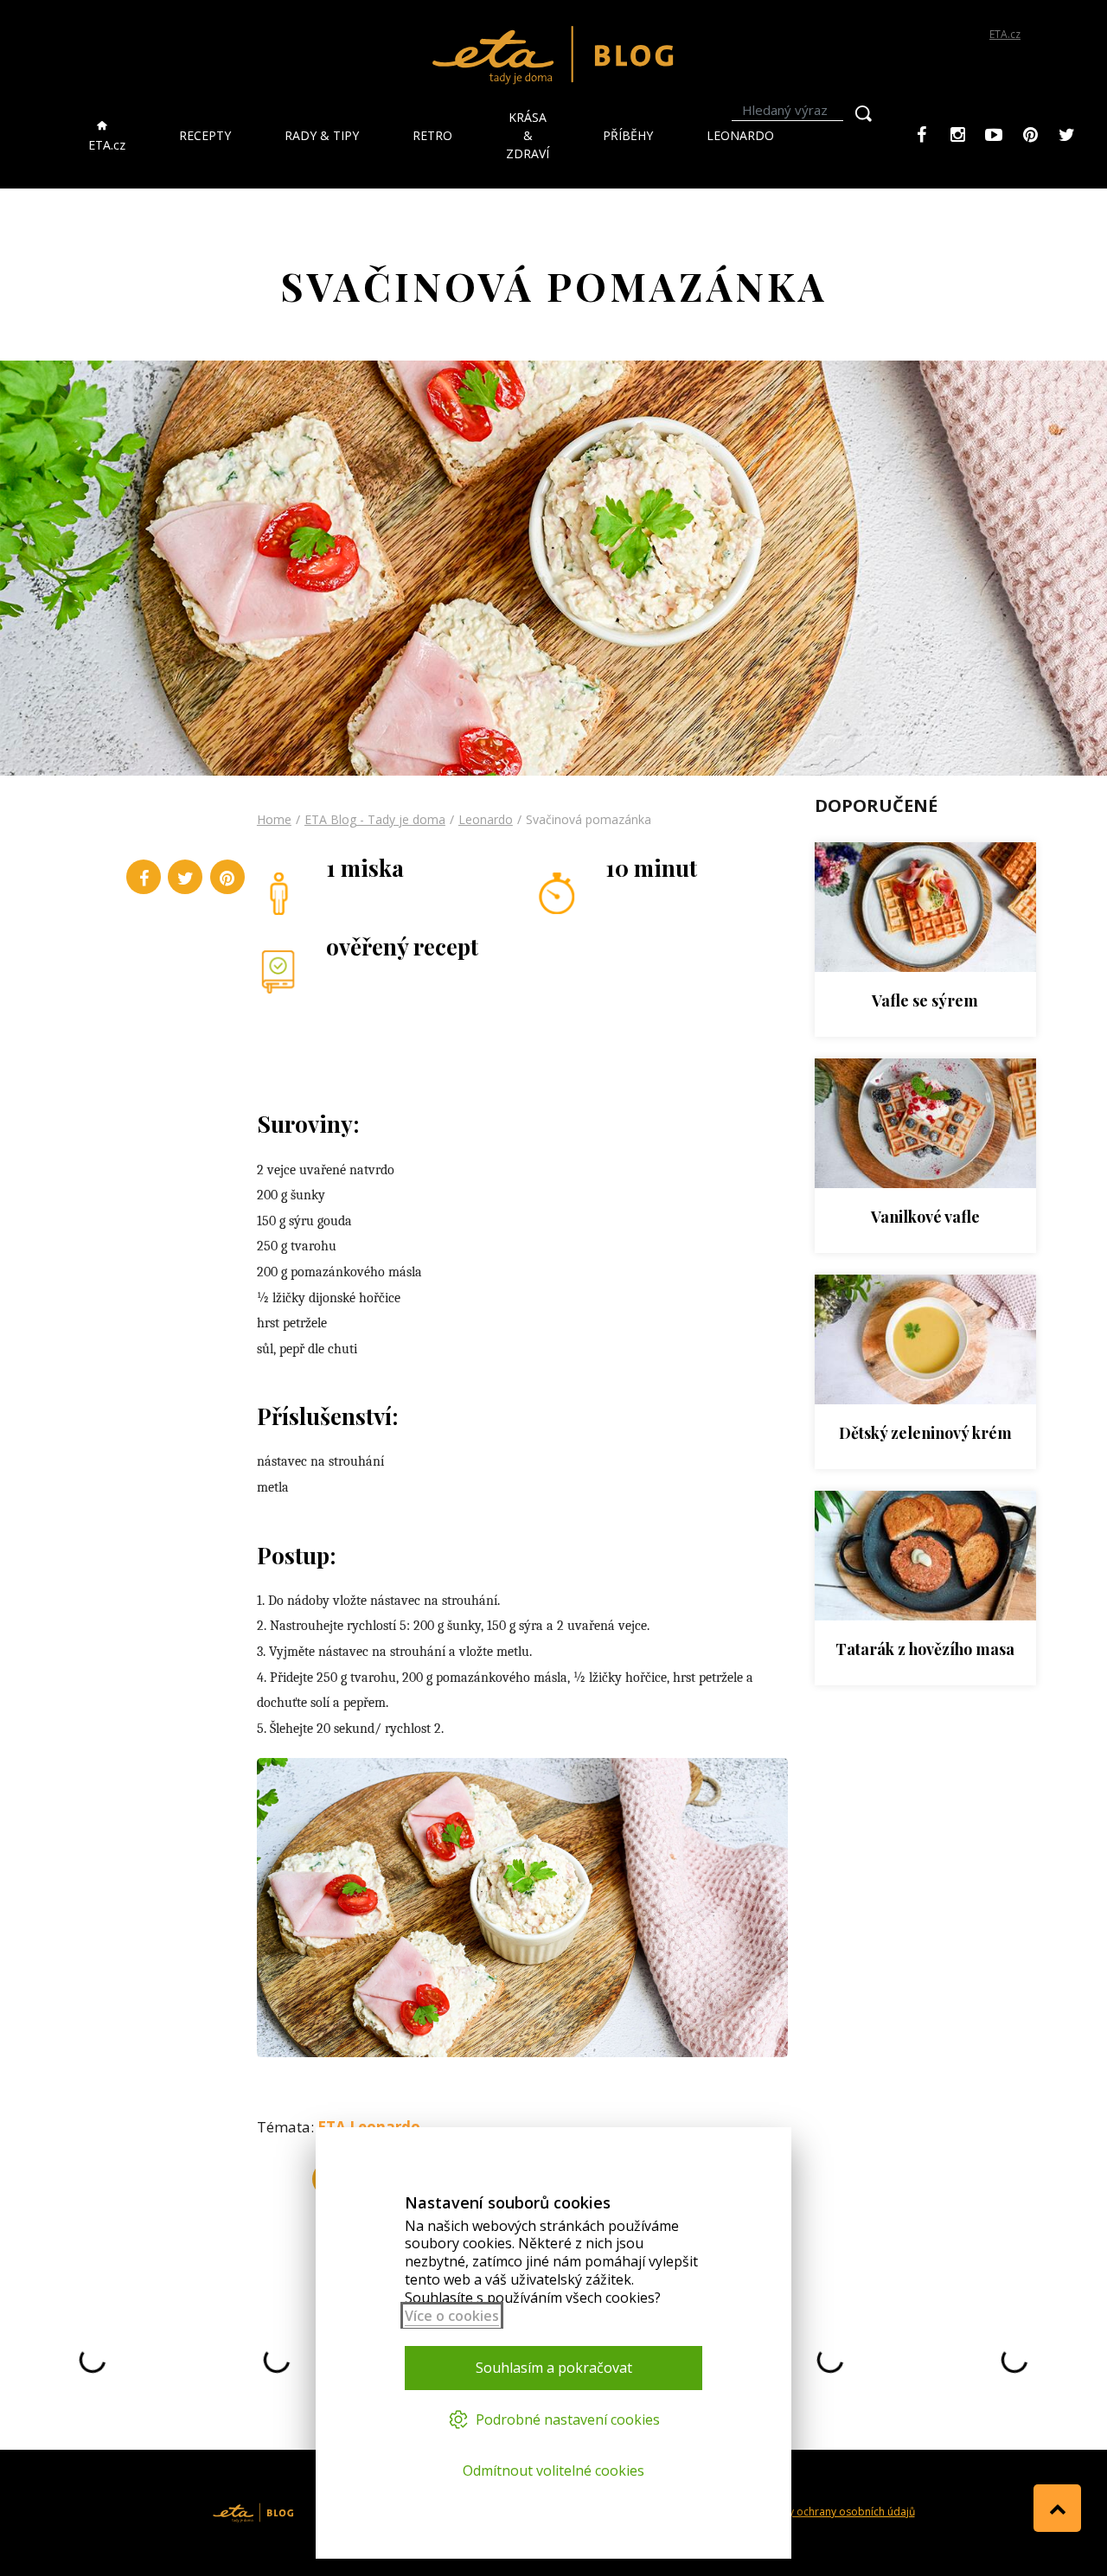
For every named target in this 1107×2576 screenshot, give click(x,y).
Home (274, 819)
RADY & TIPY (322, 135)
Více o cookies (452, 2316)
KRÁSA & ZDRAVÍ (528, 135)
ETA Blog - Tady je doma (375, 819)
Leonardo (486, 819)
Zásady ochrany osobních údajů (836, 2512)
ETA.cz (1005, 34)
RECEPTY (205, 135)
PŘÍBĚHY (628, 135)
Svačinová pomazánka (589, 819)
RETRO (432, 135)
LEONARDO (740, 135)
